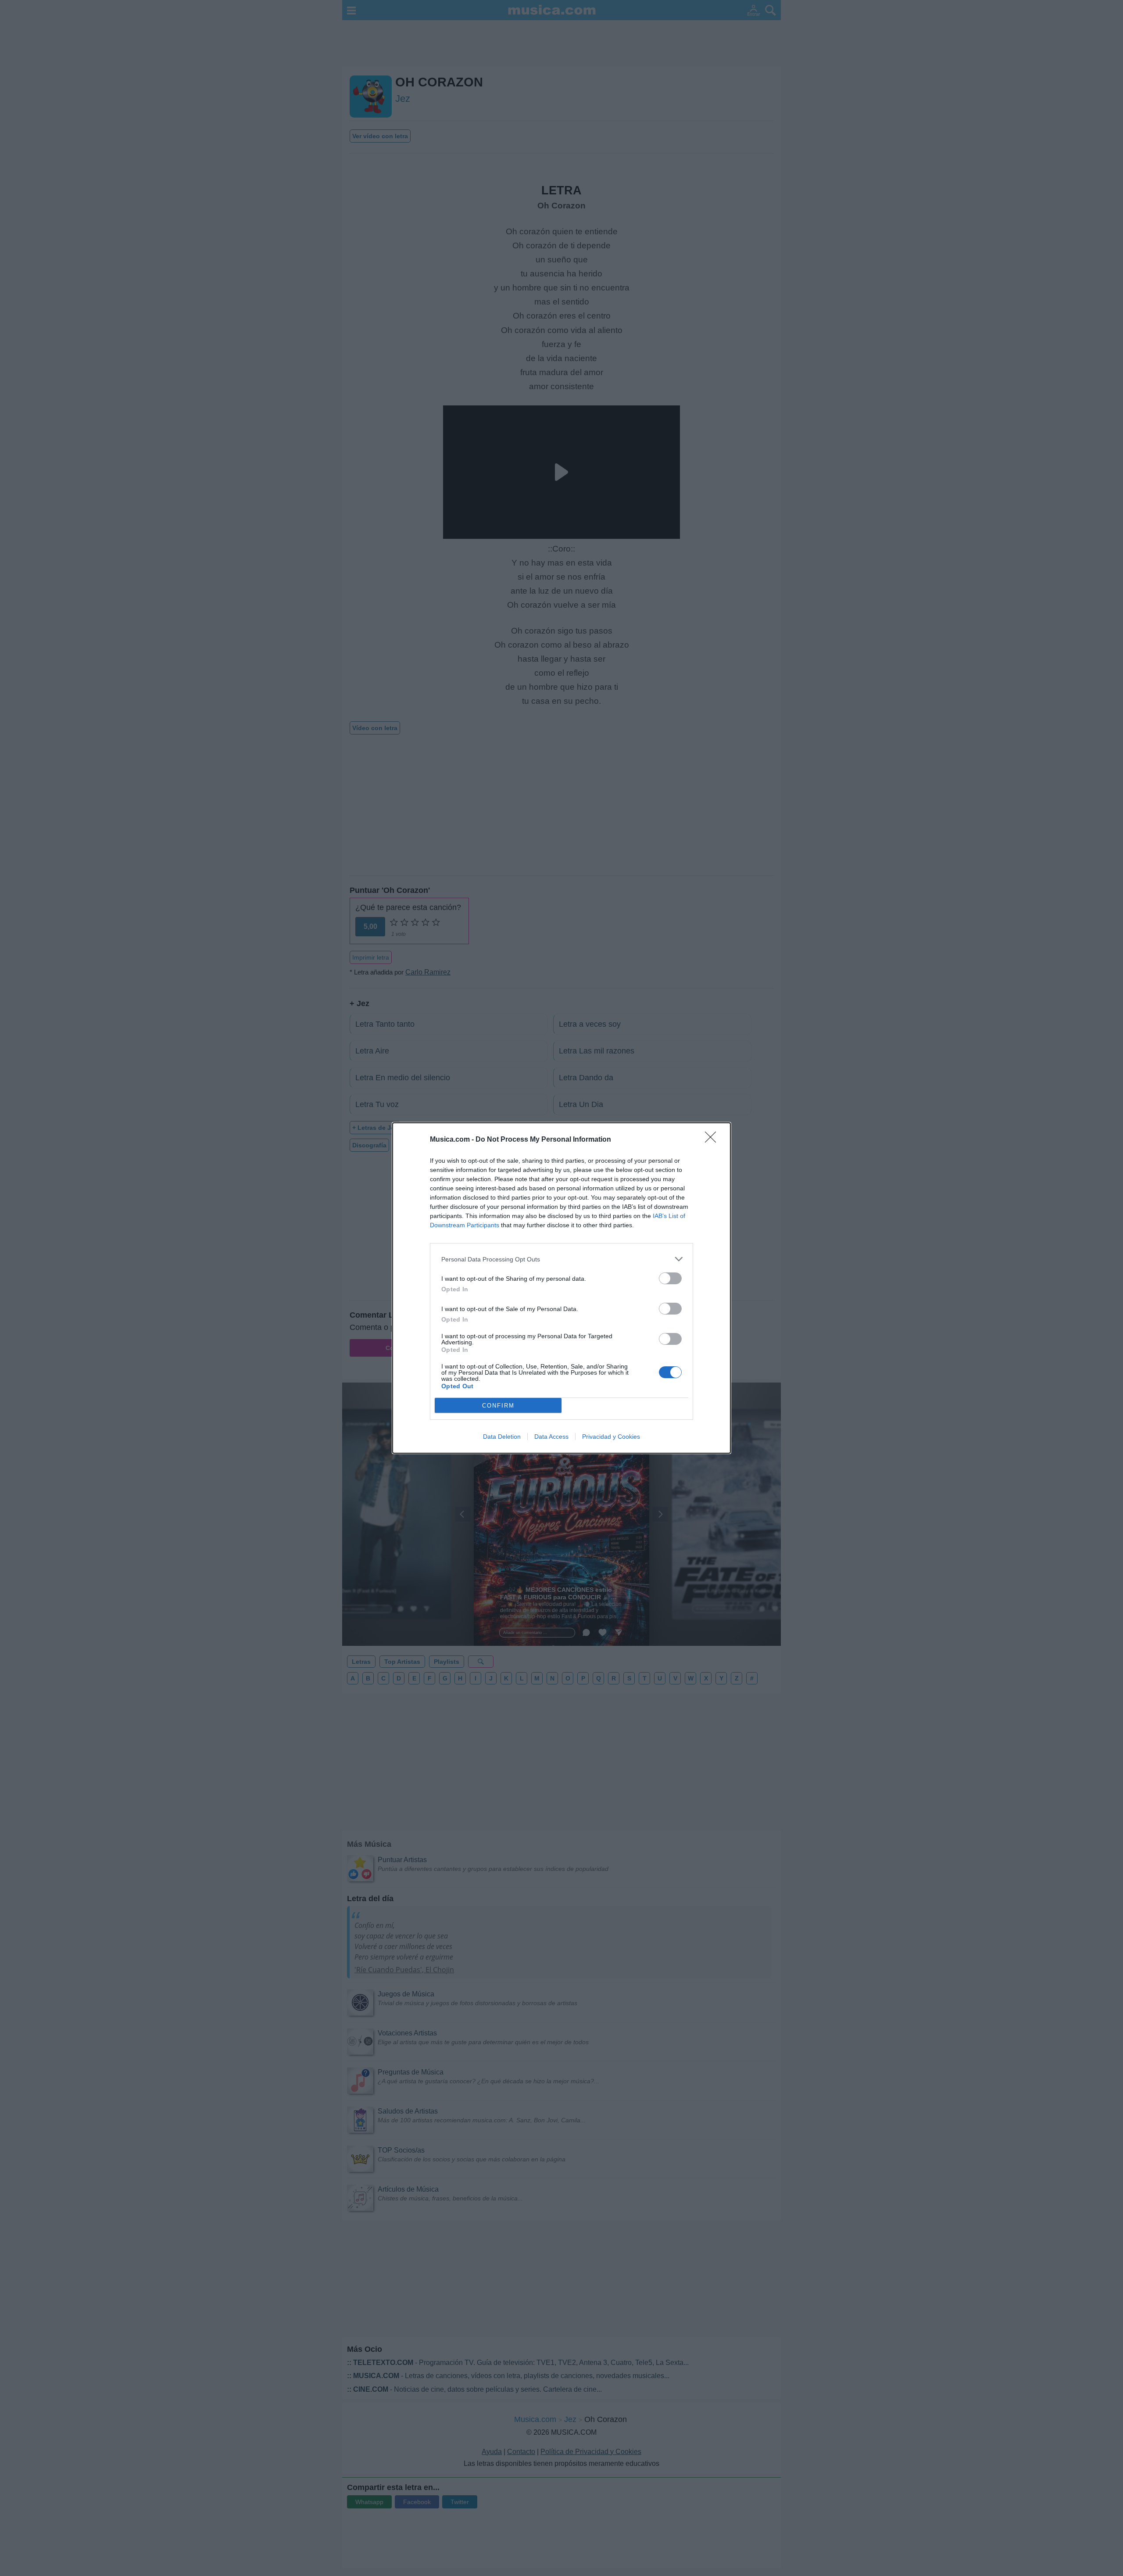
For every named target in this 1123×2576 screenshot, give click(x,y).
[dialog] (561, 1288)
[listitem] (561, 1259)
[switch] (670, 1278)
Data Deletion (502, 1437)
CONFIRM (498, 1406)
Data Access (551, 1437)
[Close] (713, 1140)
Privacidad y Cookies (611, 1437)
